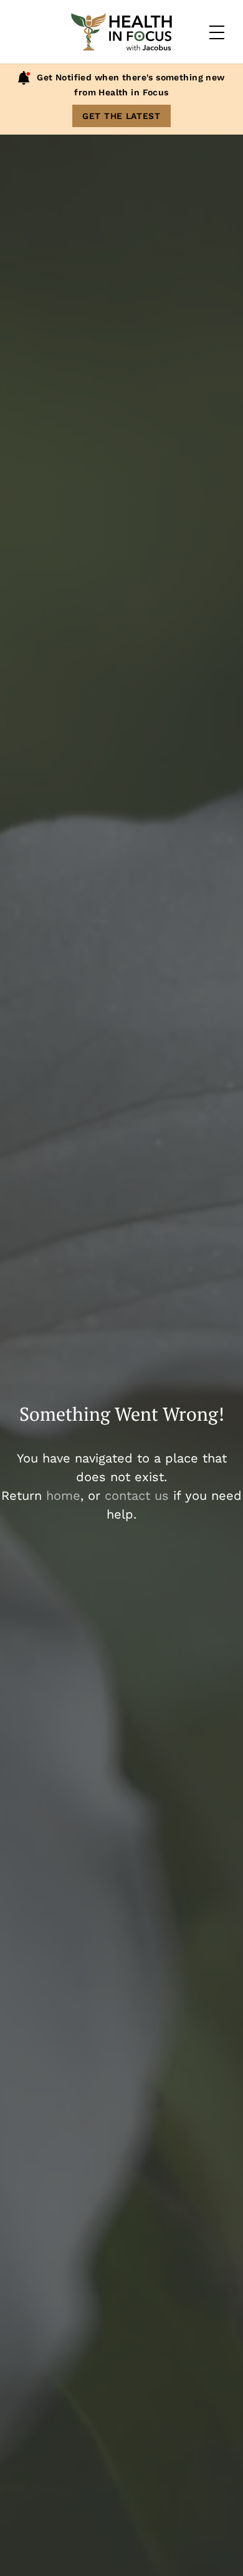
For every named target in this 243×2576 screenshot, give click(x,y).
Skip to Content (64, 52)
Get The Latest (121, 116)
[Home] (121, 32)
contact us (137, 1496)
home (63, 1496)
